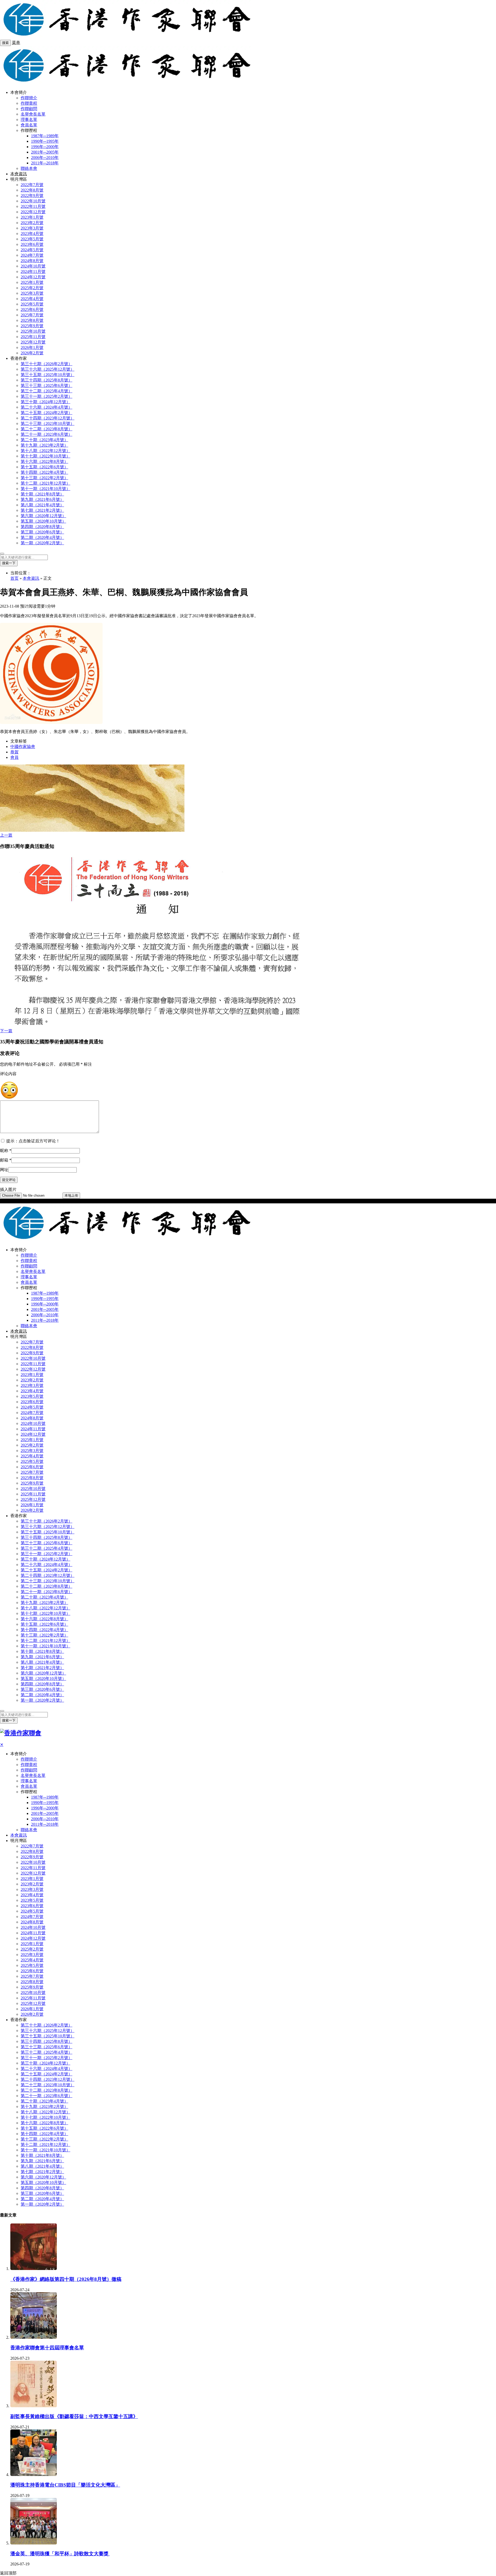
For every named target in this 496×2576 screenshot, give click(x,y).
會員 (14, 757)
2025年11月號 (33, 337)
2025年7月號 (32, 315)
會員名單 (29, 125)
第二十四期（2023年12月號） (48, 418)
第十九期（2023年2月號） (44, 445)
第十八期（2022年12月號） (45, 451)
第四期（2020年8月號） (42, 527)
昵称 (6, 1151)
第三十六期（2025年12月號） (48, 369)
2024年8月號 (32, 261)
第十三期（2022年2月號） (44, 478)
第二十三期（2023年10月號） (48, 423)
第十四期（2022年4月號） (44, 472)
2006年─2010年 (45, 158)
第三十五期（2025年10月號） (48, 375)
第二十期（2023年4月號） (44, 440)
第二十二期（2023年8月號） (47, 429)
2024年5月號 (32, 250)
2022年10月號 (33, 201)
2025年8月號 (32, 320)
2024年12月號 (33, 277)
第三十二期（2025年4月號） (47, 391)
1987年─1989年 (45, 136)
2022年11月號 (33, 206)
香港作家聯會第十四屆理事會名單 (47, 2348)
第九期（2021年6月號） (42, 499)
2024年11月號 (33, 272)
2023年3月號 (32, 228)
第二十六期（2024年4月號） (47, 407)
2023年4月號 (32, 234)
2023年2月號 (32, 223)
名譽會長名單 (33, 114)
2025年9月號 (32, 326)
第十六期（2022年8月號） (44, 461)
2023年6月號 (32, 244)
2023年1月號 (32, 217)
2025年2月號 (32, 288)
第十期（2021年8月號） (42, 494)
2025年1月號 (32, 282)
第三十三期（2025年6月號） (47, 385)
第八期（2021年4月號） (42, 505)
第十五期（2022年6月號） (44, 467)
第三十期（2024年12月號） (45, 402)
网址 (4, 1170)
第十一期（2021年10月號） (45, 489)
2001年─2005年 (45, 152)
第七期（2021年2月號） (42, 510)
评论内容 (8, 1074)
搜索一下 (9, 563)
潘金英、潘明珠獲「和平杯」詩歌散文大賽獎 (60, 2554)
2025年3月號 (32, 293)
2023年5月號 (32, 239)
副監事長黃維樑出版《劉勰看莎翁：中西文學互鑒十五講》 (74, 2416)
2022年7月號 (32, 185)
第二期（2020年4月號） (42, 537)
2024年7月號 (32, 255)
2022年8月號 (32, 190)
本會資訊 (19, 174)
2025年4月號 (32, 299)
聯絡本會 (29, 168)
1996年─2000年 (45, 147)
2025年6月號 (32, 309)
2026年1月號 (32, 347)
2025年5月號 (32, 304)
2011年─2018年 (45, 163)
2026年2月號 (32, 353)
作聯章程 (29, 103)
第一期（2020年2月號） (42, 543)
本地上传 (71, 1195)
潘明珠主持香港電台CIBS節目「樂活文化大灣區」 (65, 2485)
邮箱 (6, 1160)
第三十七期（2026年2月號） (47, 364)
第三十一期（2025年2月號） (47, 396)
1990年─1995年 (45, 141)
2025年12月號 (33, 342)
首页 (14, 578)
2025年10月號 (33, 331)
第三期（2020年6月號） (42, 532)
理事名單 (29, 120)
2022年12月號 (33, 212)
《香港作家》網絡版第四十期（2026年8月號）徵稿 (66, 2279)
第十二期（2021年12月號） (45, 483)
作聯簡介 (29, 98)
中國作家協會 (23, 747)
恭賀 (14, 752)
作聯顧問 (29, 109)
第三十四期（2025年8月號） (47, 380)
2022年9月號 (32, 196)
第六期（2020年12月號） (43, 516)
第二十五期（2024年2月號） (47, 413)
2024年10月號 (33, 266)
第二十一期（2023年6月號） (47, 434)
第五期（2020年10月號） (43, 521)
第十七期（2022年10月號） (45, 456)
